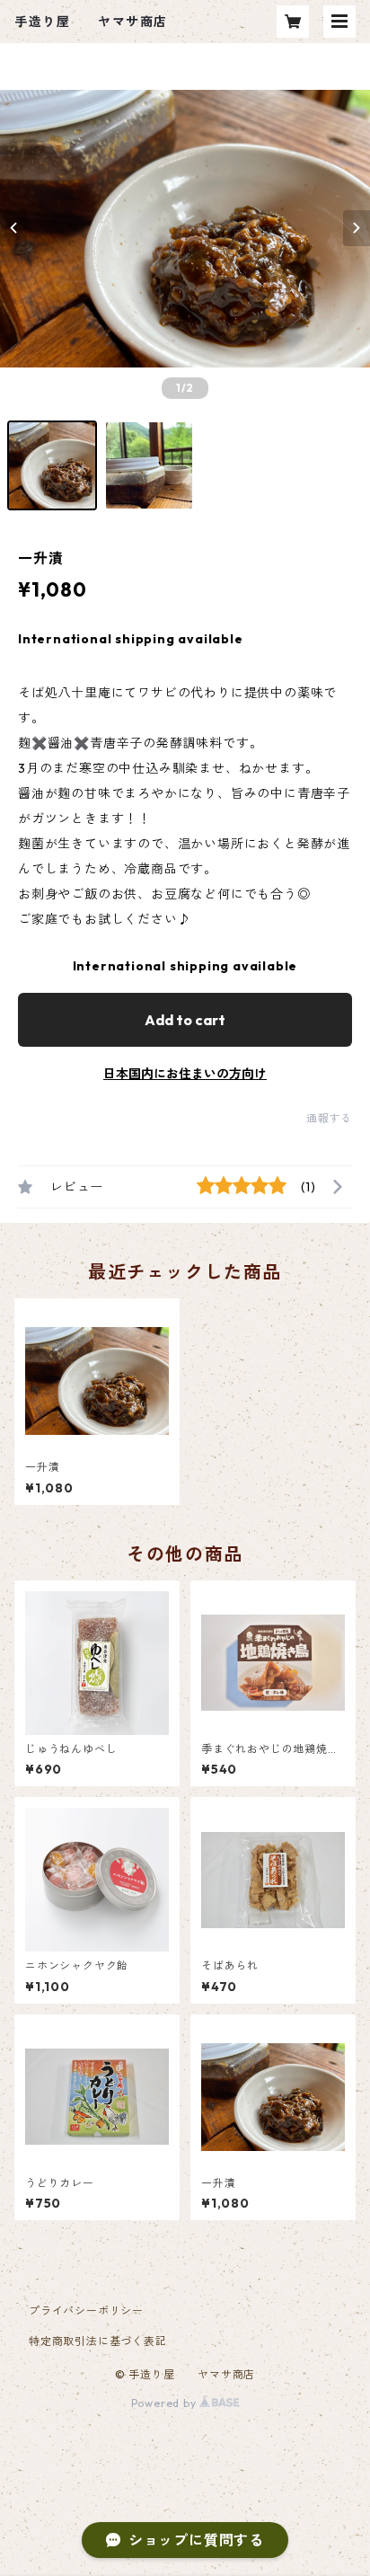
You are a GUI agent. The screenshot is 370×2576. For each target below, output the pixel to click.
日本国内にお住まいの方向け (185, 1074)
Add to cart (185, 1020)
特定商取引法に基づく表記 (98, 2341)
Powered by (166, 2403)
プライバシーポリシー (86, 2310)
